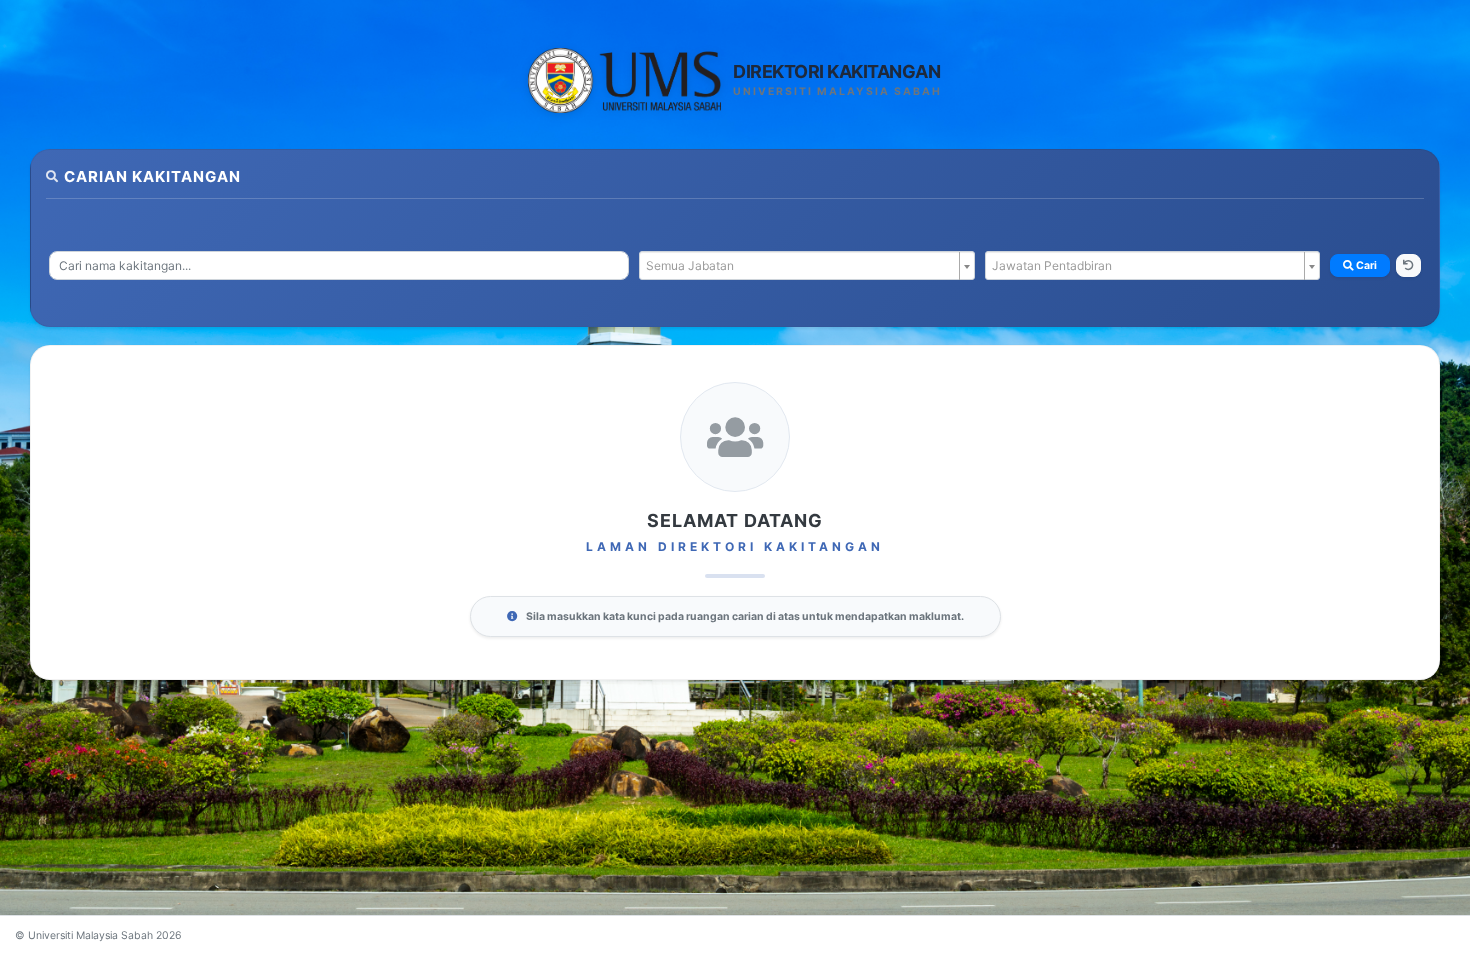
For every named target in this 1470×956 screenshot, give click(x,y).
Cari (1365, 265)
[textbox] (801, 266)
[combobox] (339, 265)
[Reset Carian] (1408, 266)
